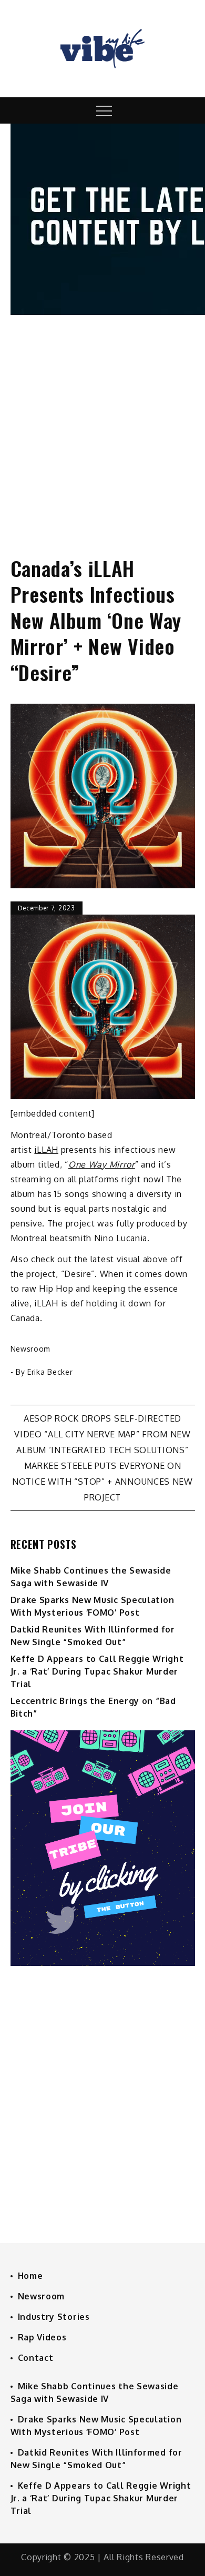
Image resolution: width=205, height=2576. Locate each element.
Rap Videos (42, 2337)
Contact (36, 2358)
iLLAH (46, 1150)
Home (30, 2276)
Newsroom (31, 1349)
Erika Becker (50, 1372)
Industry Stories (54, 2317)
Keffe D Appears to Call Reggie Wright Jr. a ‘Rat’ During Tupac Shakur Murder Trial (97, 1671)
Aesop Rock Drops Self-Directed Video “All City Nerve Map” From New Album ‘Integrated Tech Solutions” (102, 1434)
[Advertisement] (102, 426)
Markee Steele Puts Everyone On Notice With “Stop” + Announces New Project (102, 1482)
